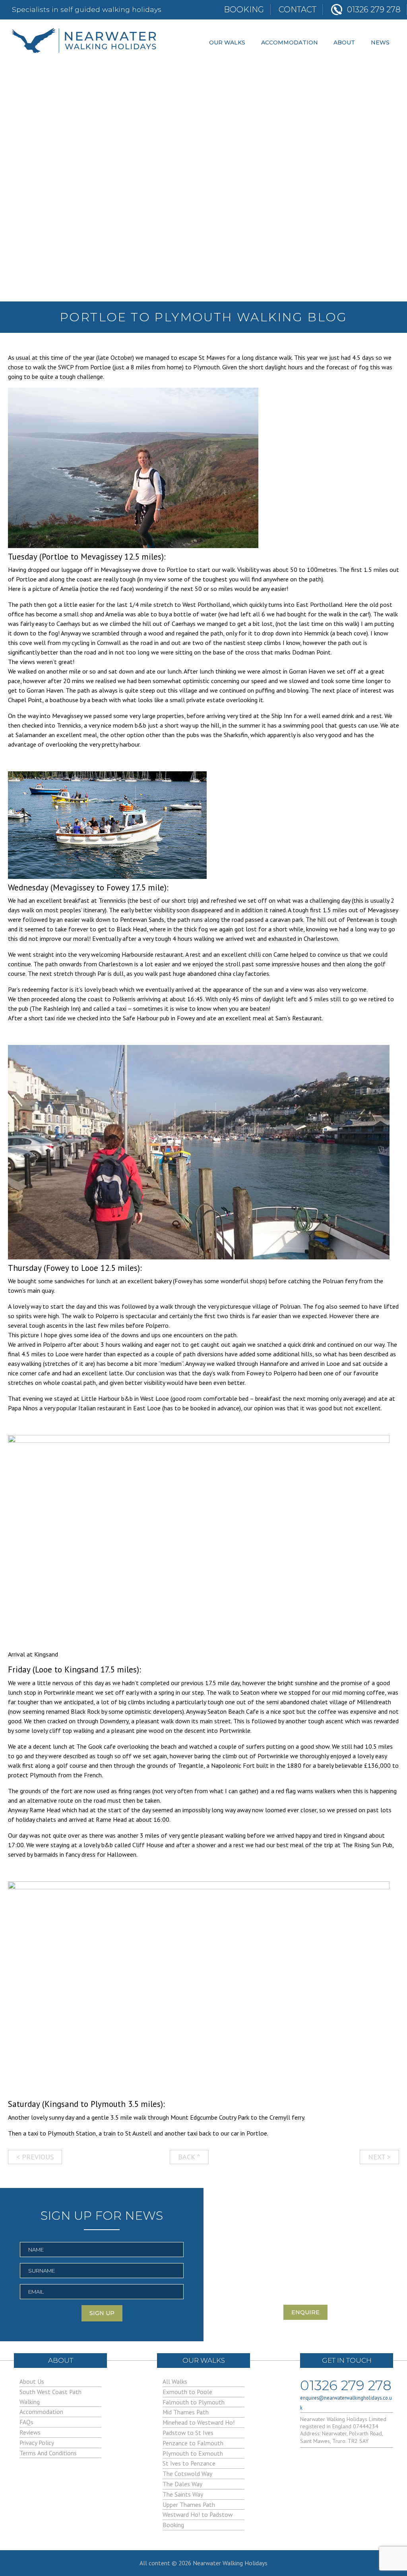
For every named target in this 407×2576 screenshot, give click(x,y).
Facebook (309, 2463)
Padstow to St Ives (188, 2433)
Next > (379, 2157)
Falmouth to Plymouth (194, 2402)
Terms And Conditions (48, 2453)
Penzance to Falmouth (193, 2443)
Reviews (30, 2432)
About (344, 42)
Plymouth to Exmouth (193, 2453)
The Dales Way (182, 2484)
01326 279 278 (346, 2384)
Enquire (305, 2312)
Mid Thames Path (186, 2412)
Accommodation (290, 42)
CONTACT (297, 10)
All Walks (175, 2381)
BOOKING (244, 10)
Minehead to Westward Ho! (199, 2422)
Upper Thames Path (189, 2505)
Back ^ (189, 2157)
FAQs (26, 2422)
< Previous (35, 2157)
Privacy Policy (37, 2443)
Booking (173, 2525)
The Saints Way (183, 2494)
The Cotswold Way (187, 2474)
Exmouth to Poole (187, 2392)
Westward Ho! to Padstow (198, 2514)
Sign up (102, 2313)
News (380, 42)
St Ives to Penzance (189, 2463)
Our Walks (227, 42)
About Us (32, 2381)
